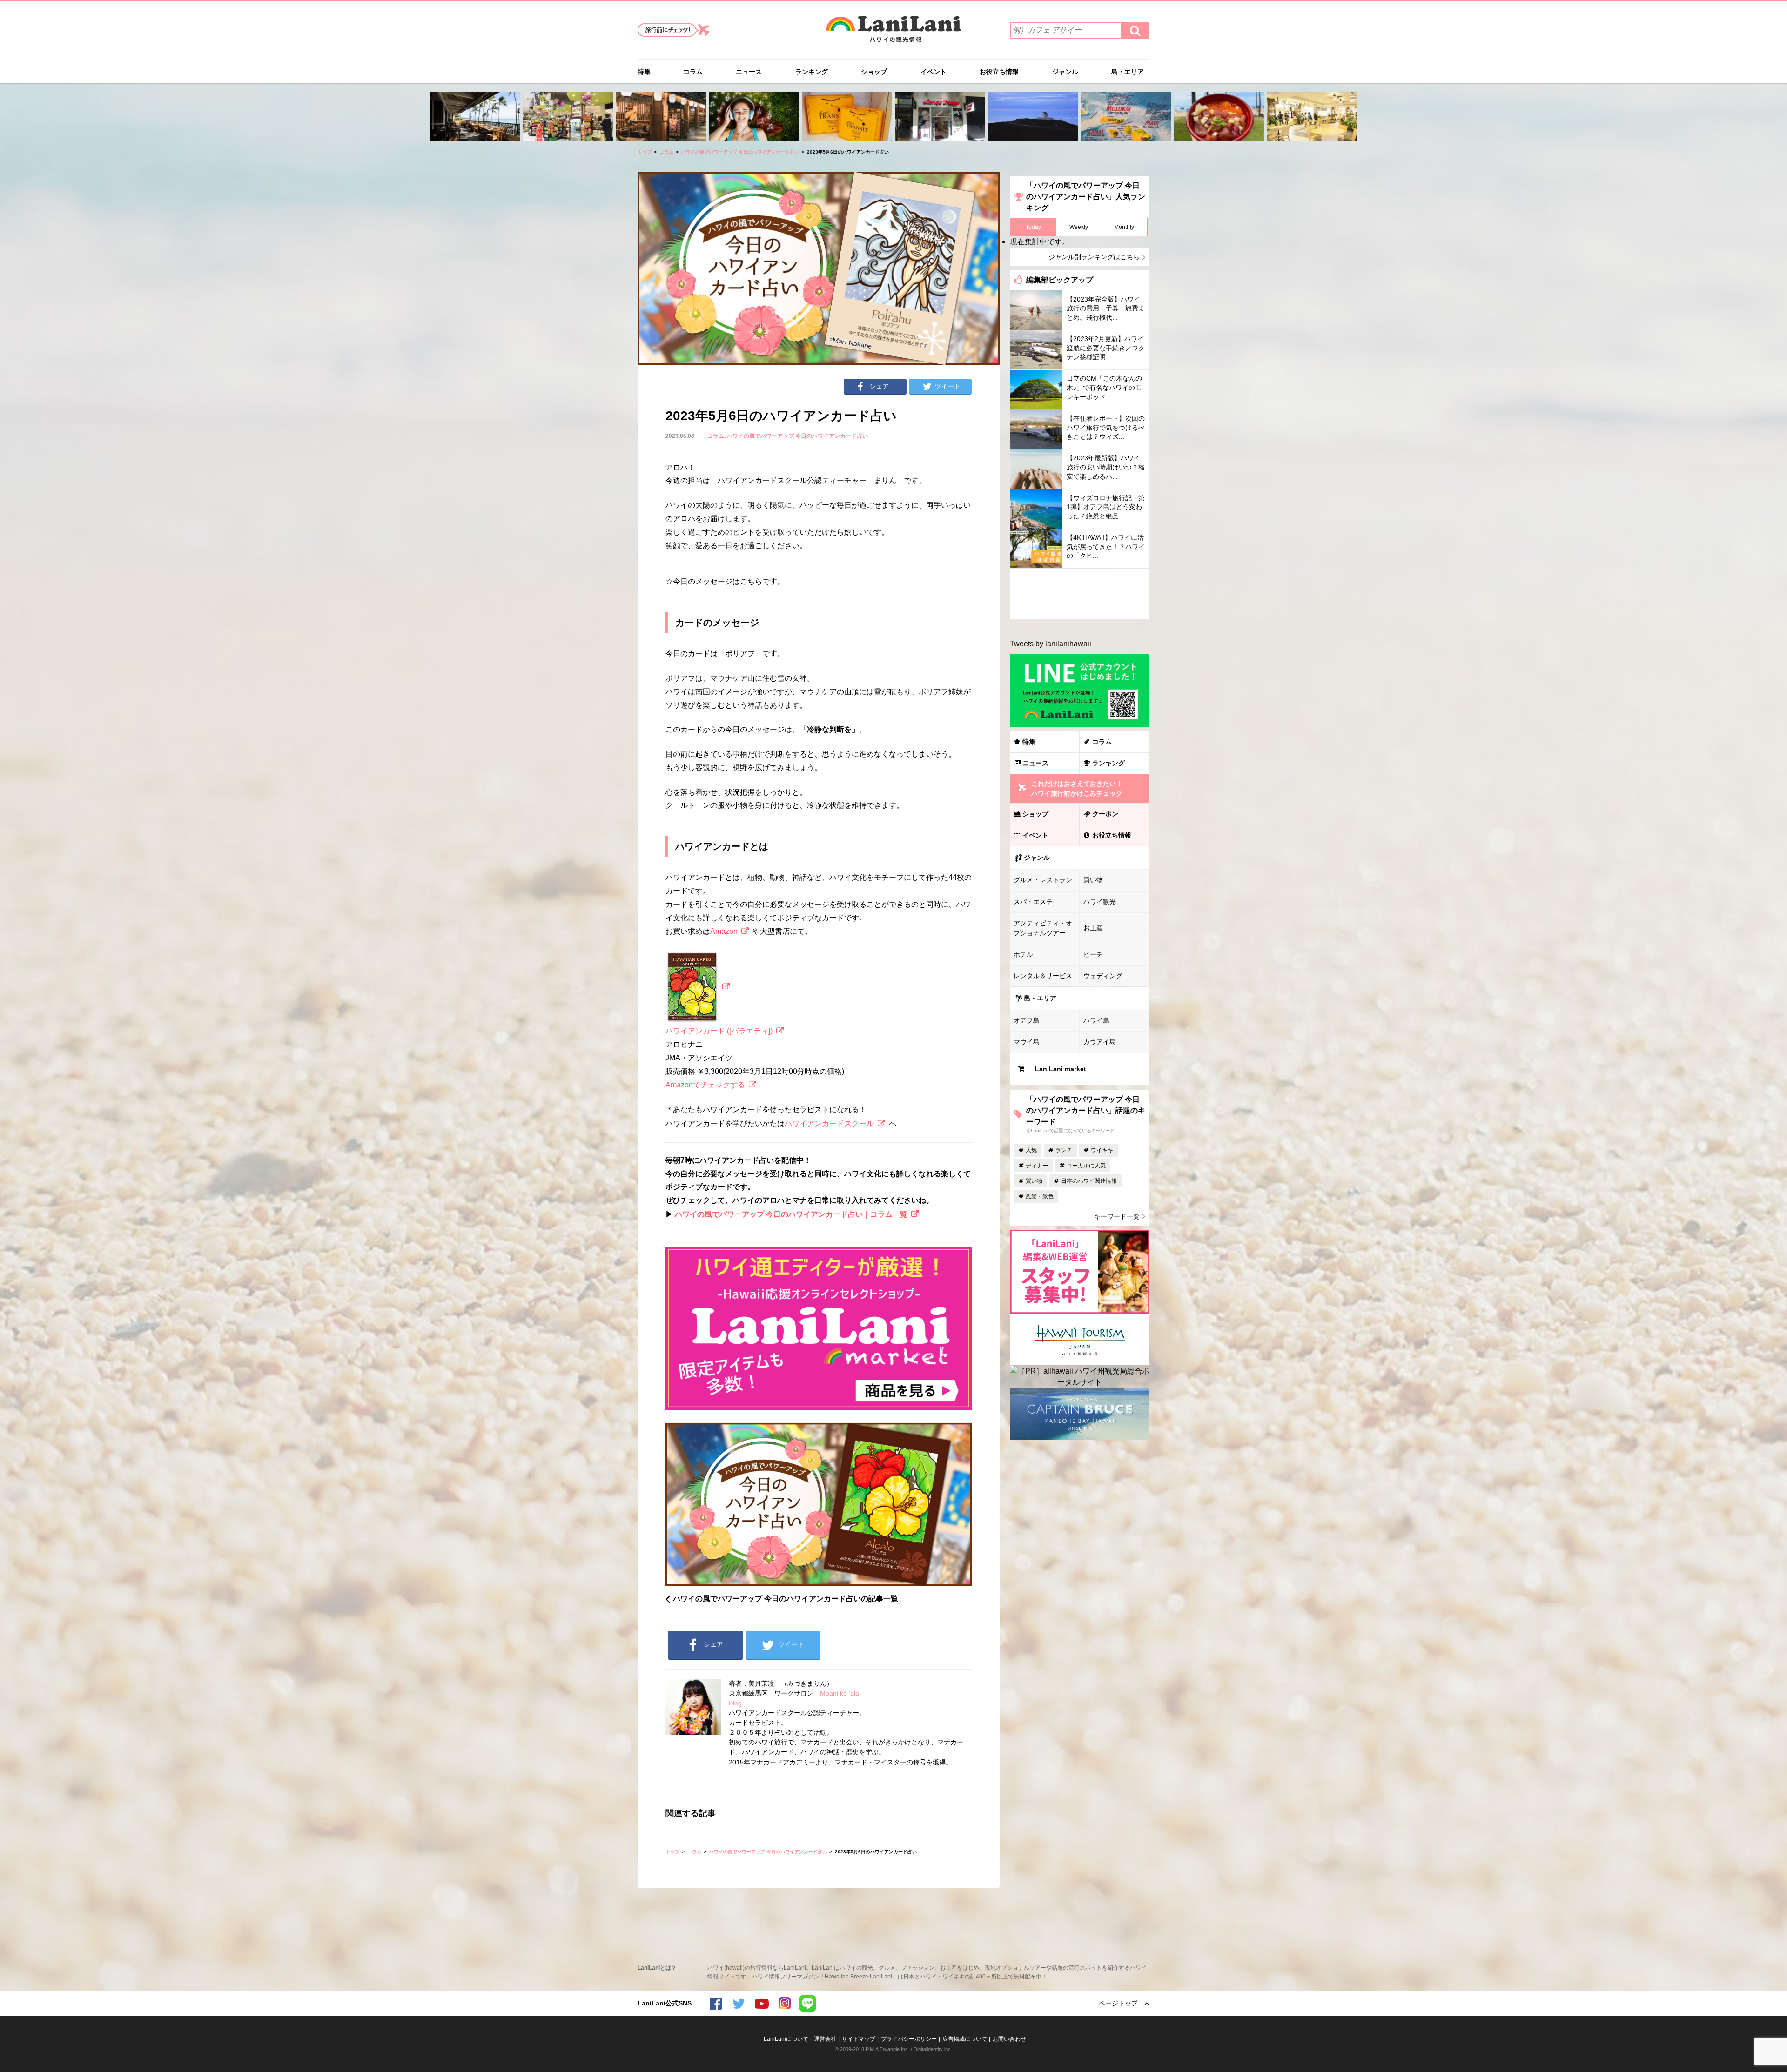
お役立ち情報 (999, 72)
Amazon (724, 931)
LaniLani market (1061, 1069)
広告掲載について (965, 2039)
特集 (644, 72)
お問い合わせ (1009, 2039)
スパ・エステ (1033, 902)
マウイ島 (1027, 1042)
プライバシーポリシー (909, 2039)
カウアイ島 (1100, 1042)
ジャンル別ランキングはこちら (1094, 257)
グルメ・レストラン (1043, 880)
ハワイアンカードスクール (829, 1123)
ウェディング (1103, 976)
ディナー (1037, 1166)
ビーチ (1093, 954)
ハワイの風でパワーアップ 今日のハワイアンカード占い (740, 152)
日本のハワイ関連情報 (1089, 1181)
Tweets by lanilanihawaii (1051, 644)
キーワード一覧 (1117, 1216)
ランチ (1064, 1150)
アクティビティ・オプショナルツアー (1043, 928)
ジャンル (1065, 72)
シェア (879, 386)
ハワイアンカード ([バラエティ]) (719, 1031)
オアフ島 (1027, 1020)
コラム (693, 72)
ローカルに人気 (1086, 1166)
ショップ (874, 72)
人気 (1031, 1150)
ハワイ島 (1096, 1020)
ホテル (1023, 954)
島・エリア (1128, 72)
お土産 (1093, 928)
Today (1033, 227)
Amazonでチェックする (705, 1085)
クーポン (1105, 814)
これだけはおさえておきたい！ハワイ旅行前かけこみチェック (1077, 788)
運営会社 (825, 2039)
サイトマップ (859, 2039)
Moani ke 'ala (840, 1693)
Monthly (1124, 227)
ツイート (947, 386)
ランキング (812, 72)
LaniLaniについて (786, 2039)
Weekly (1079, 227)
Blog (735, 1703)
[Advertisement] (1080, 594)
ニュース (749, 72)
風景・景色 (1040, 1196)
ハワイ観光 (1100, 902)
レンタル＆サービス (1043, 976)
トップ (645, 152)
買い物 (1093, 880)
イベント (934, 72)
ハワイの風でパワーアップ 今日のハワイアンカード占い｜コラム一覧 (791, 1214)
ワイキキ (1102, 1150)
